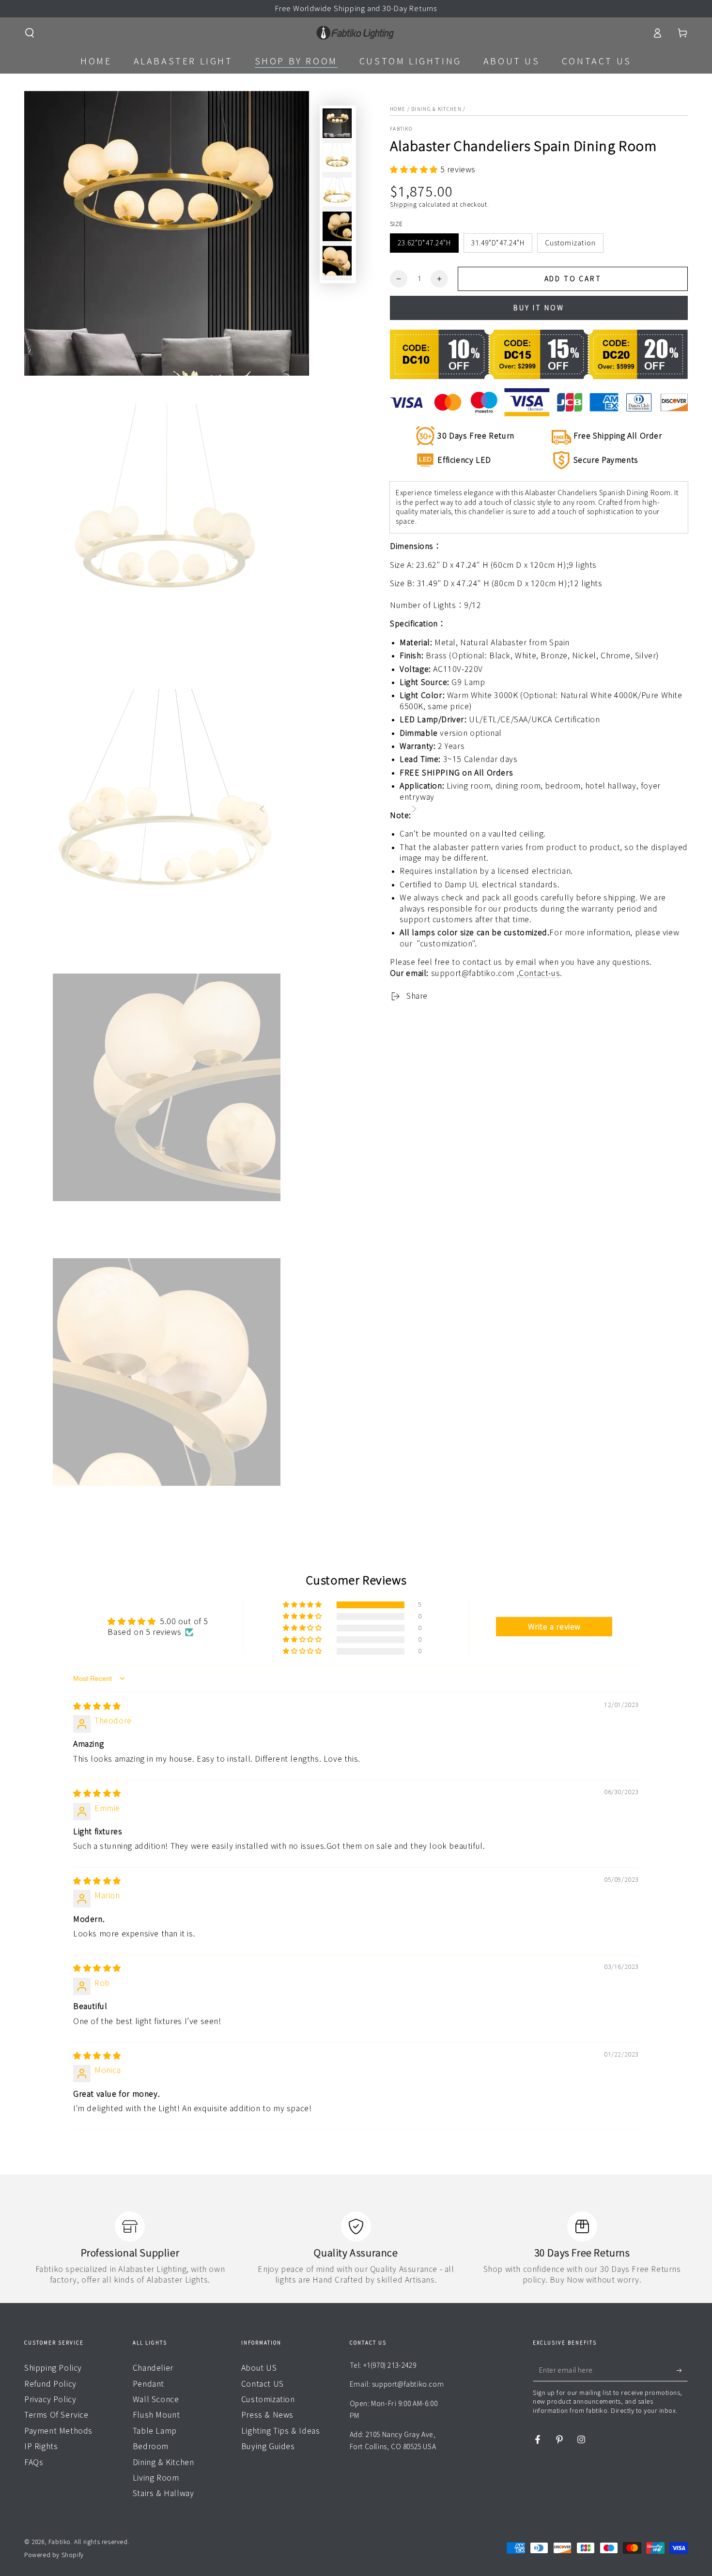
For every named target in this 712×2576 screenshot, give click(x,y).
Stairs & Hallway (163, 2493)
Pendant (148, 2384)
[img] (97, 1706)
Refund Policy (50, 2384)
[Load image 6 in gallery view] (337, 261)
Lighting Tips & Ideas (281, 2431)
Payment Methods (58, 2431)
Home (398, 109)
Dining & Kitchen (436, 109)
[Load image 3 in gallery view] (337, 158)
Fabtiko (401, 129)
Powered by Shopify (54, 2555)
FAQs (34, 2462)
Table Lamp (155, 2431)
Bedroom (151, 2446)
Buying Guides (268, 2446)
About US (259, 2368)
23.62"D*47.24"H (424, 243)
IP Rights (41, 2446)
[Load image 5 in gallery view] (337, 226)
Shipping (403, 204)
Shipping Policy (53, 2368)
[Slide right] (414, 810)
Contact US (263, 2384)
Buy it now (539, 308)
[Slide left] (262, 810)
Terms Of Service (56, 2415)
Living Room (156, 2478)
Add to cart (573, 279)
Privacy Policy (50, 2399)
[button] (30, 33)
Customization (570, 243)
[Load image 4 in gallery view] (337, 192)
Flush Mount (156, 2415)
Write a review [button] (554, 1627)
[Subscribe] (682, 2370)
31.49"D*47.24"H (498, 243)
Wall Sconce (156, 2399)
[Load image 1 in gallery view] (337, 123)
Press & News (267, 2415)
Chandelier (153, 2368)
